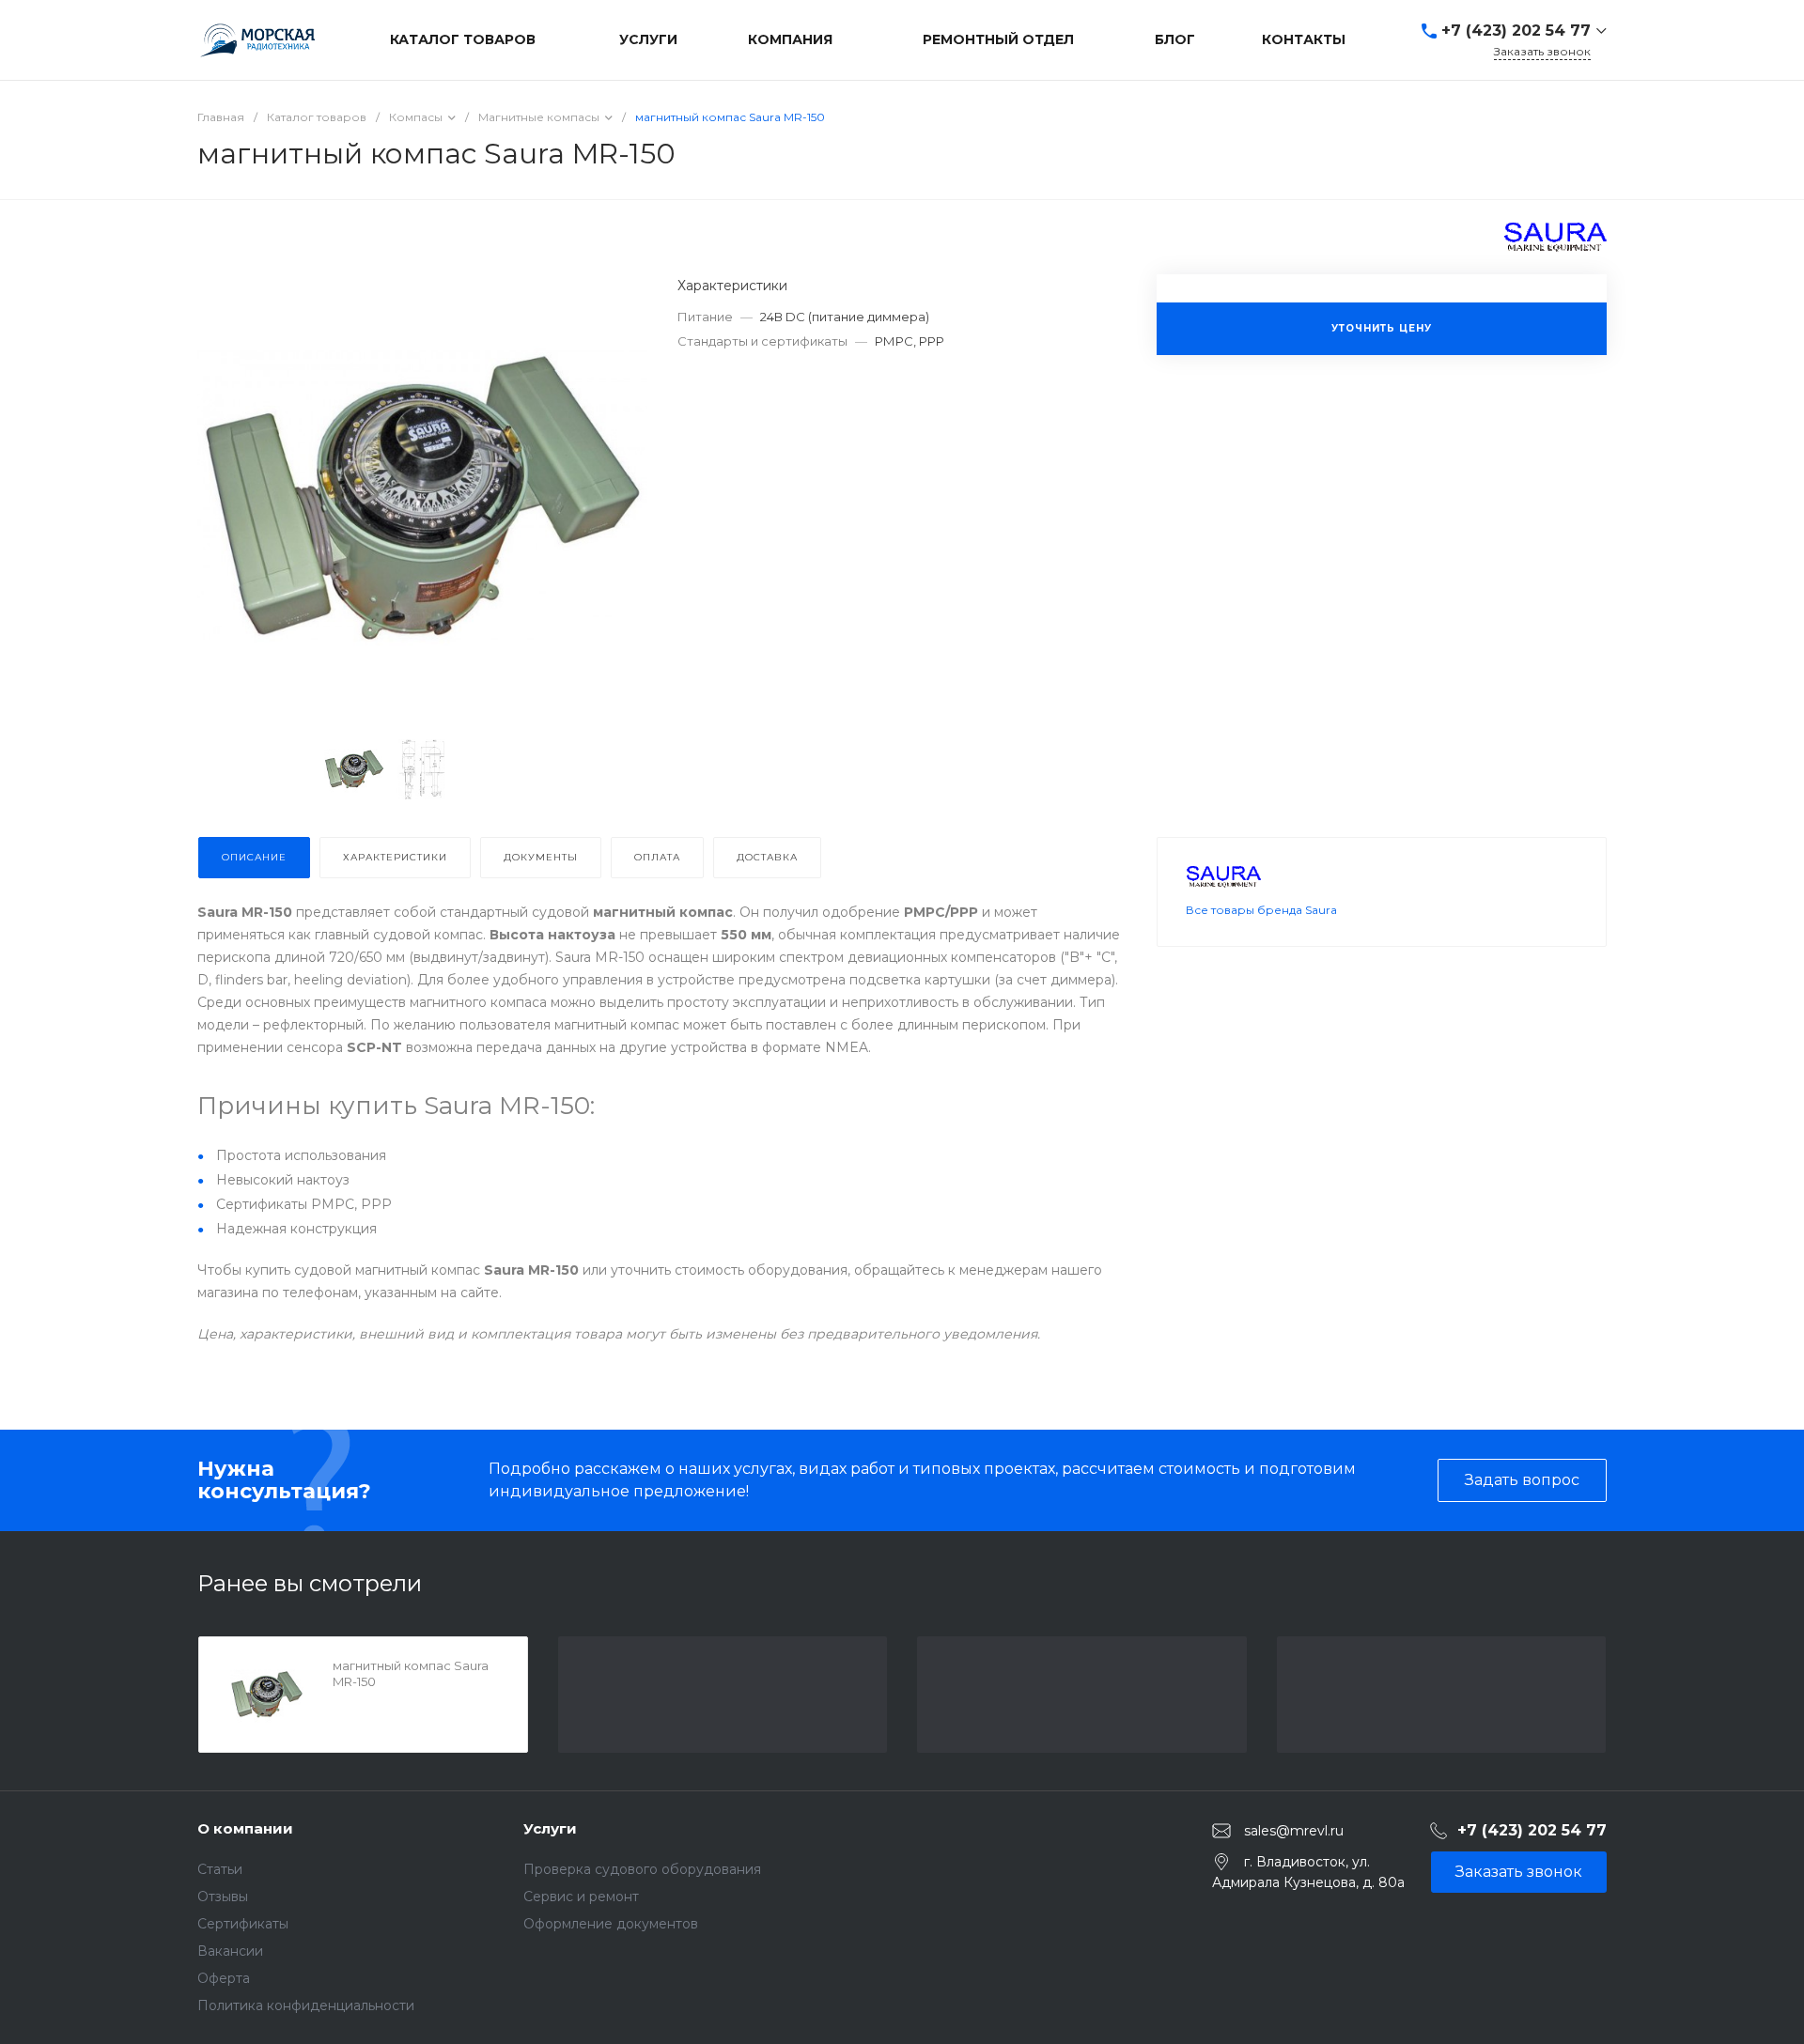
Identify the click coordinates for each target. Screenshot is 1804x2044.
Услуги (550, 1828)
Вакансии (230, 1951)
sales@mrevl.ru (1294, 1830)
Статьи (220, 1869)
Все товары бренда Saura (1261, 910)
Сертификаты (243, 1924)
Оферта (224, 1978)
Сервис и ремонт (581, 1897)
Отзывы (223, 1897)
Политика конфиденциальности (306, 2005)
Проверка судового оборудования (642, 1869)
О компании (245, 1828)
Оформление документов (611, 1924)
